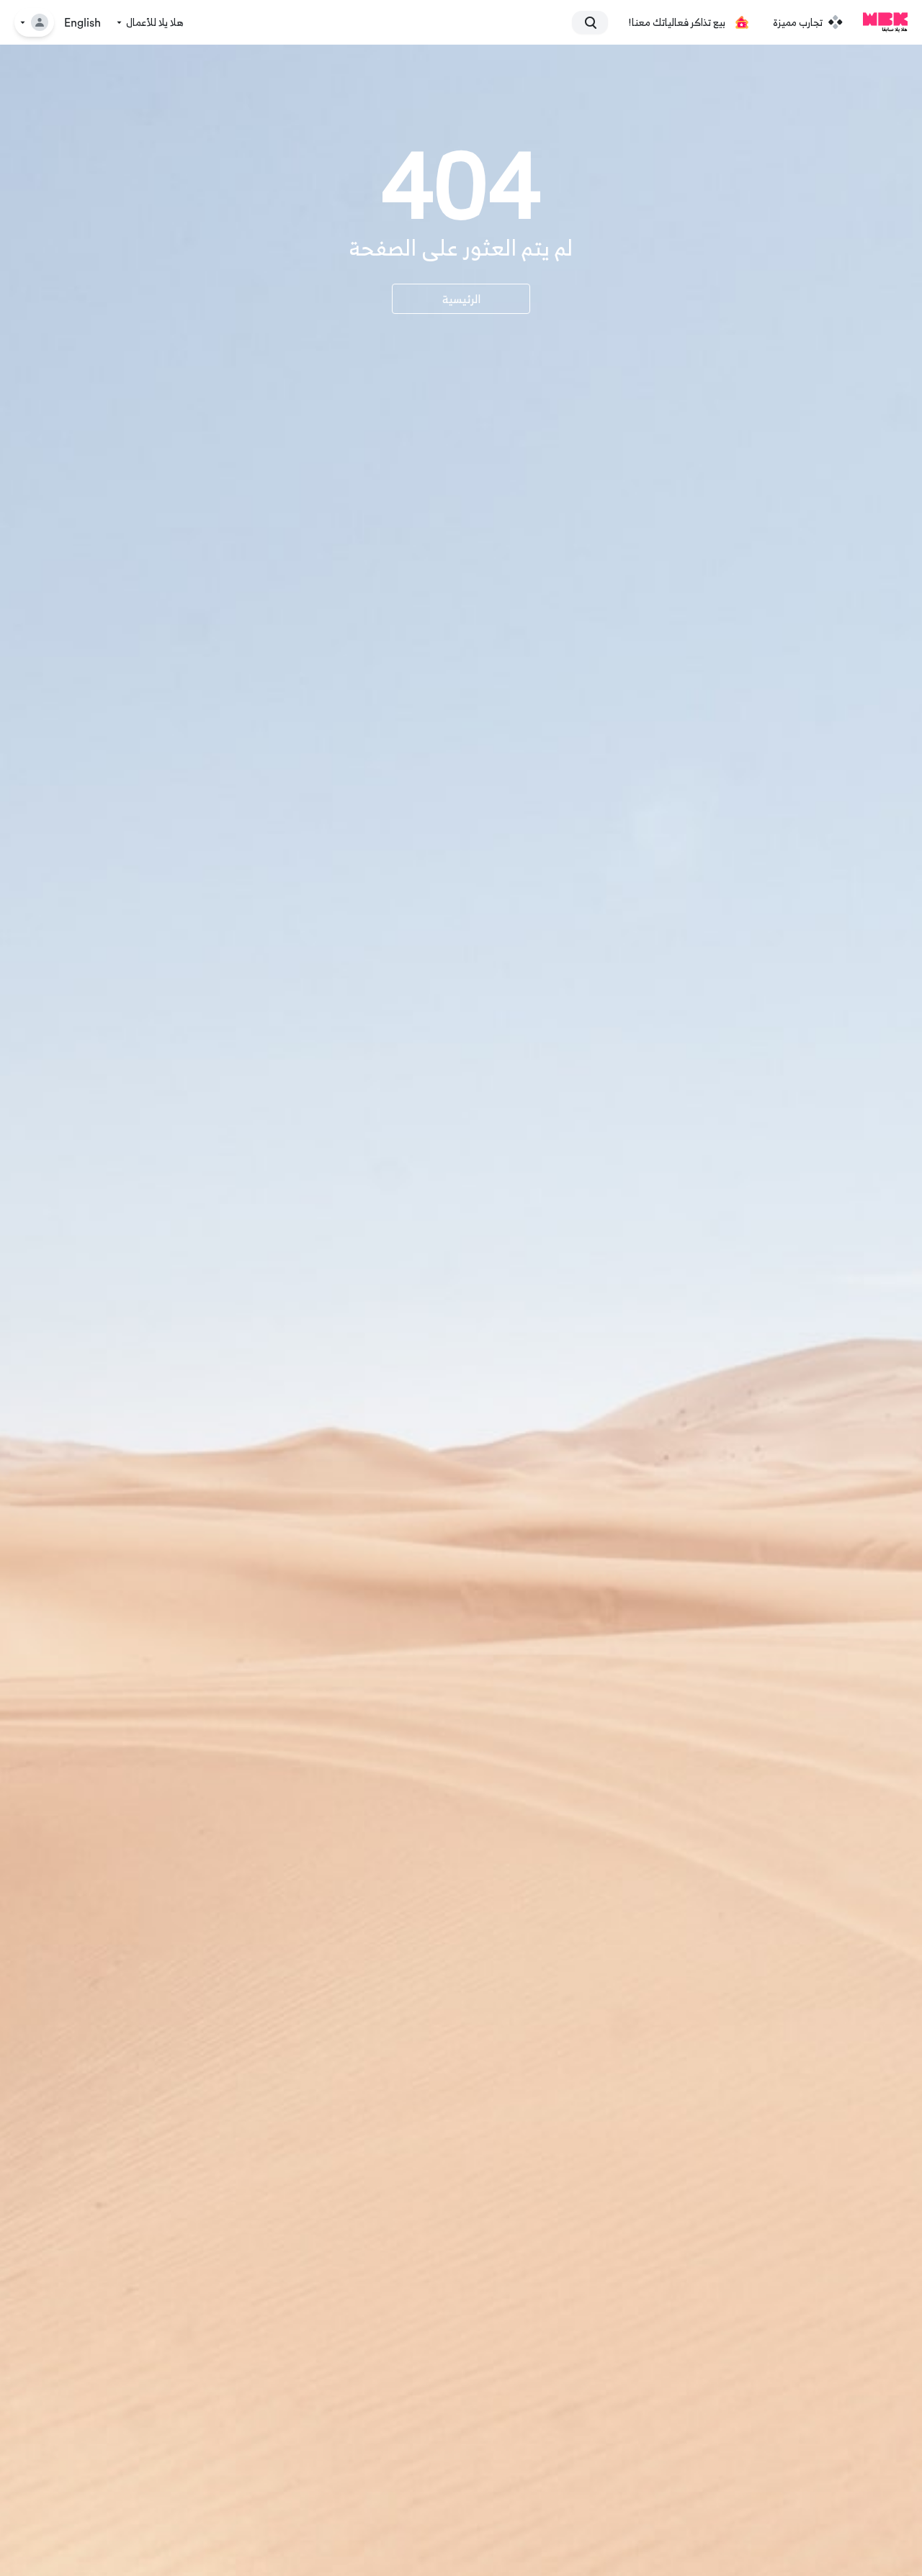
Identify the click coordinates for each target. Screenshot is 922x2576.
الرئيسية (461, 299)
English (82, 23)
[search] (596, 22)
